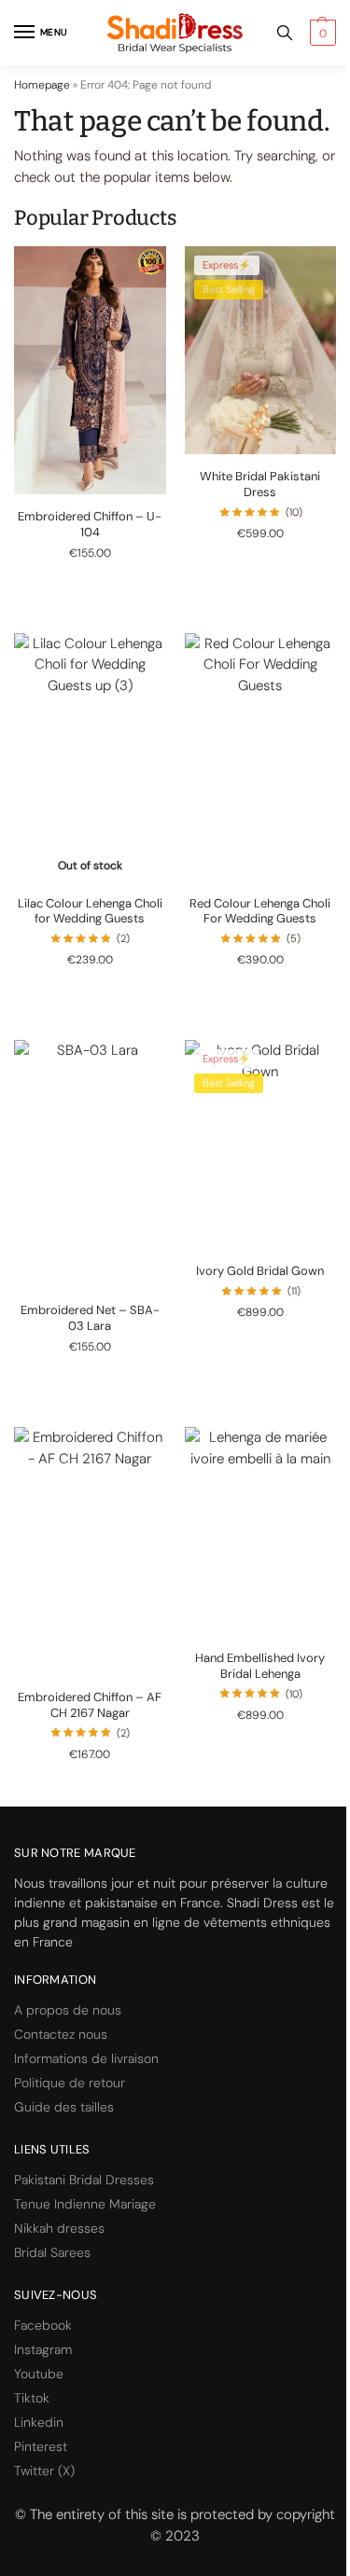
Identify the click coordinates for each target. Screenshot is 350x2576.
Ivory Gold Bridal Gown (260, 1271)
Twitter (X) (44, 2471)
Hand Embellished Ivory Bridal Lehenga (260, 1666)
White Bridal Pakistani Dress (260, 485)
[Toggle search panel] (285, 33)
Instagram (43, 2349)
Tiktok (32, 2398)
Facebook (43, 2325)
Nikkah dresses (59, 2228)
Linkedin (39, 2422)
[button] (321, 33)
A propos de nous (68, 2010)
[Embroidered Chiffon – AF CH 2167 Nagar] (90, 1551)
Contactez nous (61, 2034)
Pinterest (41, 2446)
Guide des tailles (64, 2107)
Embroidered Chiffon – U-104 (90, 525)
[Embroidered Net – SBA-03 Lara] (90, 1164)
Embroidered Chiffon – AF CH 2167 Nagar (90, 1705)
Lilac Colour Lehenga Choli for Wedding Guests (90, 912)
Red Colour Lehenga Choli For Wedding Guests (260, 912)
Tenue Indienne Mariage (85, 2204)
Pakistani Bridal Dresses (84, 2180)
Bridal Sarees (52, 2252)
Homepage (42, 85)
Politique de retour (70, 2083)
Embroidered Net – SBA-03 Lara (90, 1318)
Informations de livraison (86, 2058)
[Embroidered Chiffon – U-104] (90, 370)
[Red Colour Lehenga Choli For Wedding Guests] (261, 757)
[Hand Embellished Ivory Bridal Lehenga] (261, 1531)
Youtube (39, 2374)
